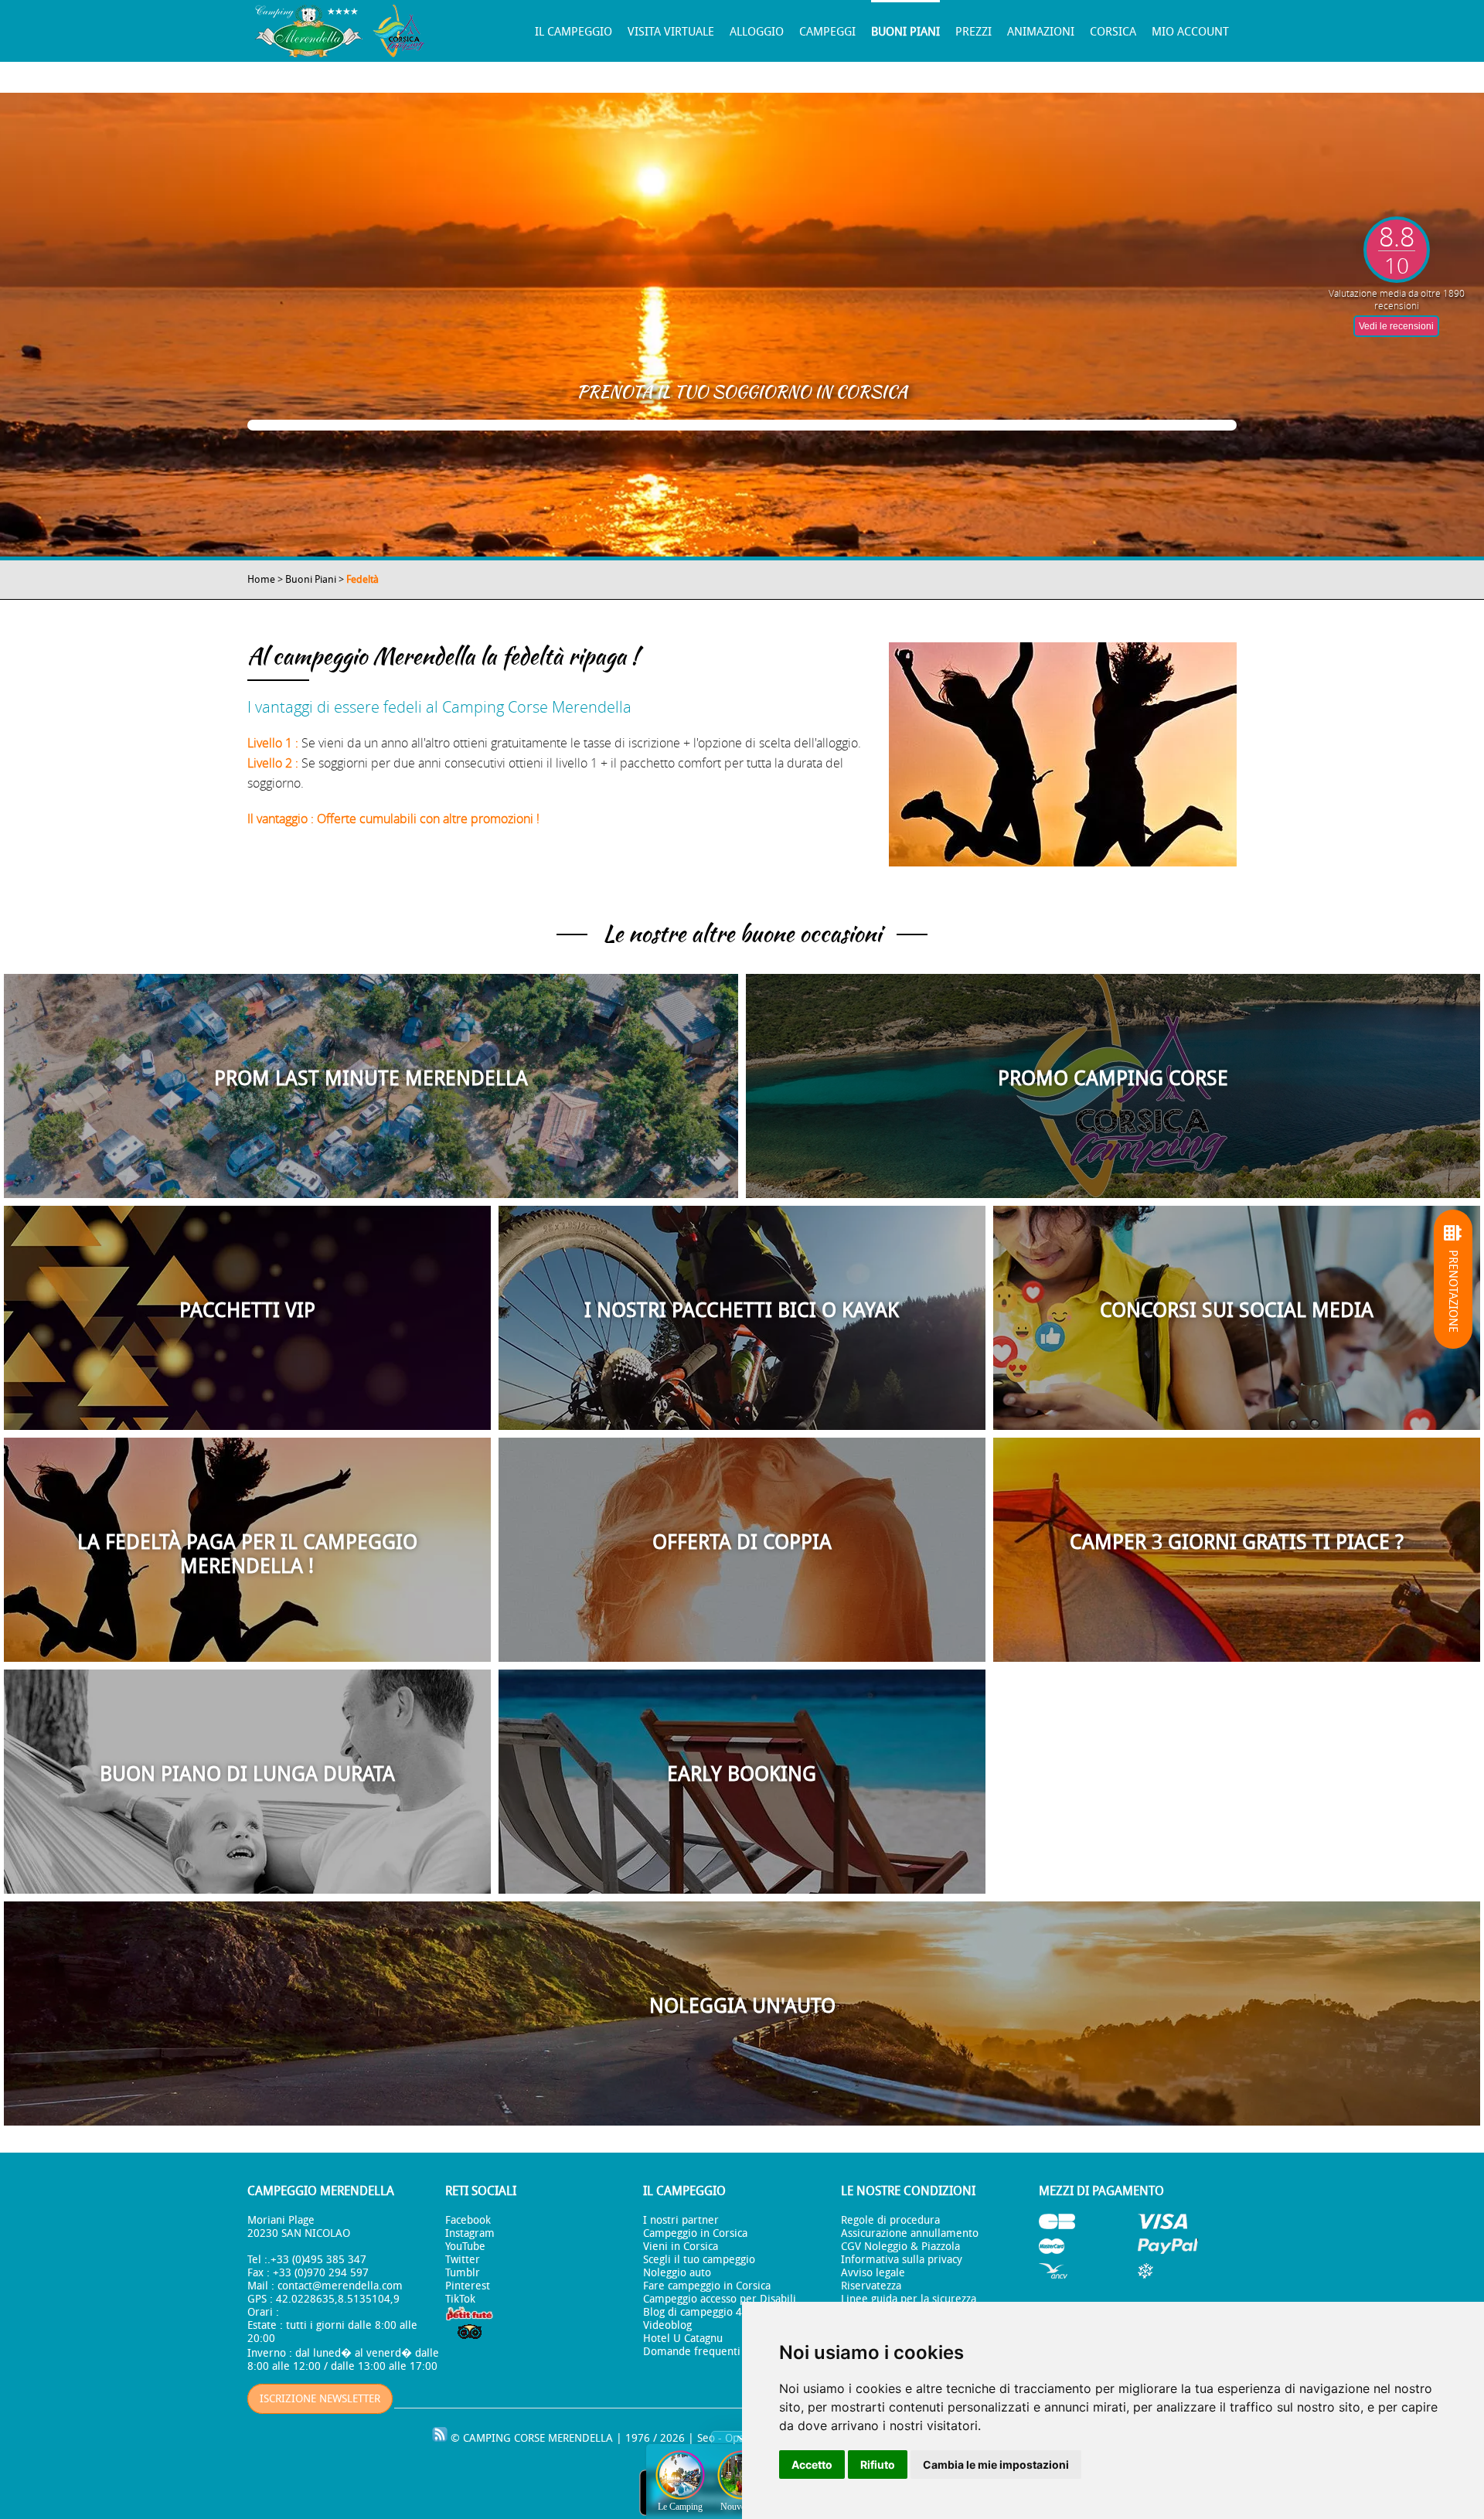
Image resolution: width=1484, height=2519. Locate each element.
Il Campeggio (574, 32)
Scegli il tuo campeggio (699, 2260)
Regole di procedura (890, 2220)
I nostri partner (681, 2220)
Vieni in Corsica (681, 2247)
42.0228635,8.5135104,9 (338, 2299)
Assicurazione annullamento (910, 2233)
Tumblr (463, 2273)
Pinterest (468, 2286)
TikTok (460, 2299)
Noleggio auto (677, 2273)
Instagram (470, 2233)
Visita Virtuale (671, 32)
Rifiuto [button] (878, 2465)
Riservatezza (871, 2286)
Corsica (1113, 32)
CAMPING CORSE (504, 2438)
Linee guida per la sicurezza (909, 2299)
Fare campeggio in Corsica (707, 2286)
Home (261, 579)
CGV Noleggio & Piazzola (900, 2247)
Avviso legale (873, 2273)
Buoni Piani (905, 32)
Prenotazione (1453, 1290)
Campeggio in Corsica (695, 2233)
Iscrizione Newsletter (320, 2399)
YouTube (465, 2247)
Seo (706, 2438)
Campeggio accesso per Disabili (720, 2299)
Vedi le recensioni (1396, 326)
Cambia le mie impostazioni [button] (996, 2465)
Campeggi (827, 32)
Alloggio (757, 32)
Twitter (463, 2260)
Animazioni (1041, 32)
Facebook (468, 2220)
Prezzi (973, 32)
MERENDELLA (580, 2438)
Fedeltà (362, 579)
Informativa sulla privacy (902, 2260)
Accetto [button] (812, 2465)
